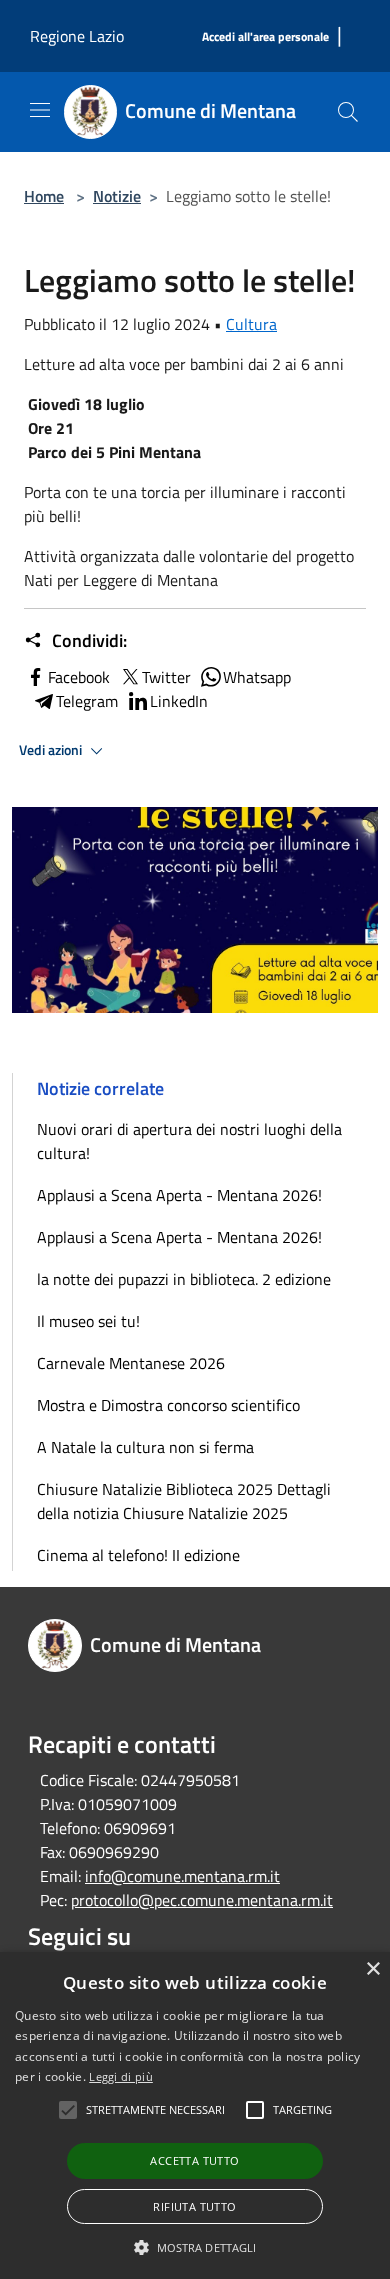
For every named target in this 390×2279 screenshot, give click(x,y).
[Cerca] (348, 112)
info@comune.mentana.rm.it (182, 1876)
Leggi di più (121, 2076)
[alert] (195, 2115)
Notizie (117, 196)
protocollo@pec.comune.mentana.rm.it (202, 1900)
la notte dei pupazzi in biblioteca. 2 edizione (184, 1279)
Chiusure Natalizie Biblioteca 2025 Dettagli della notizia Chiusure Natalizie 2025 (184, 1501)
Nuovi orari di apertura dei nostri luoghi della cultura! (189, 1141)
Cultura (251, 324)
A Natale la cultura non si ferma (145, 1447)
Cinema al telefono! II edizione (138, 1555)
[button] (195, 2247)
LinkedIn (179, 701)
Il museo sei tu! (88, 1321)
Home (44, 196)
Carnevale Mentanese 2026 (131, 1363)
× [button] (372, 1969)
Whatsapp (257, 677)
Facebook (79, 677)
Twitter (166, 677)
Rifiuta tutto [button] (194, 2206)
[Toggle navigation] (40, 110)
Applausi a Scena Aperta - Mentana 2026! (179, 1195)
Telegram (87, 701)
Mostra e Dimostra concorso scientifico (168, 1405)
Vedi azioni (52, 750)
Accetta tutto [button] (194, 2160)
